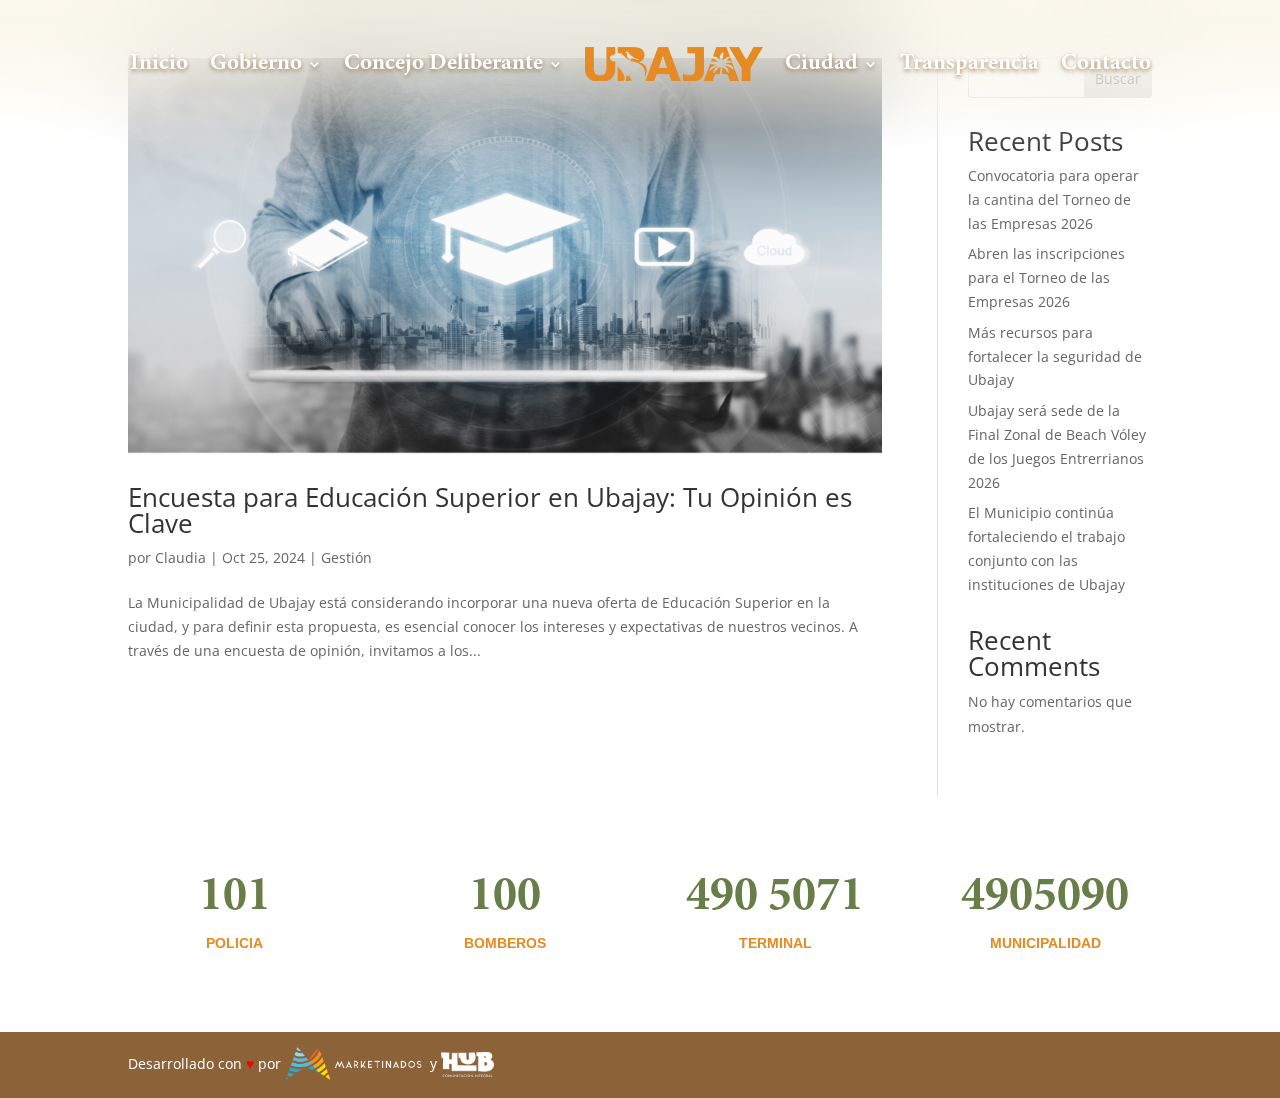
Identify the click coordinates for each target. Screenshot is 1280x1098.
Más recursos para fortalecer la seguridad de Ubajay (1055, 356)
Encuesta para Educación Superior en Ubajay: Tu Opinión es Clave (490, 510)
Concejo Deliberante (443, 63)
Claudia (180, 557)
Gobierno (256, 63)
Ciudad (821, 63)
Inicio (159, 63)
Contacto (1106, 63)
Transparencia (969, 63)
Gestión (346, 557)
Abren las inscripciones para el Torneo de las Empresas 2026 (1046, 277)
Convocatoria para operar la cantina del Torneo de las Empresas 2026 (1053, 199)
